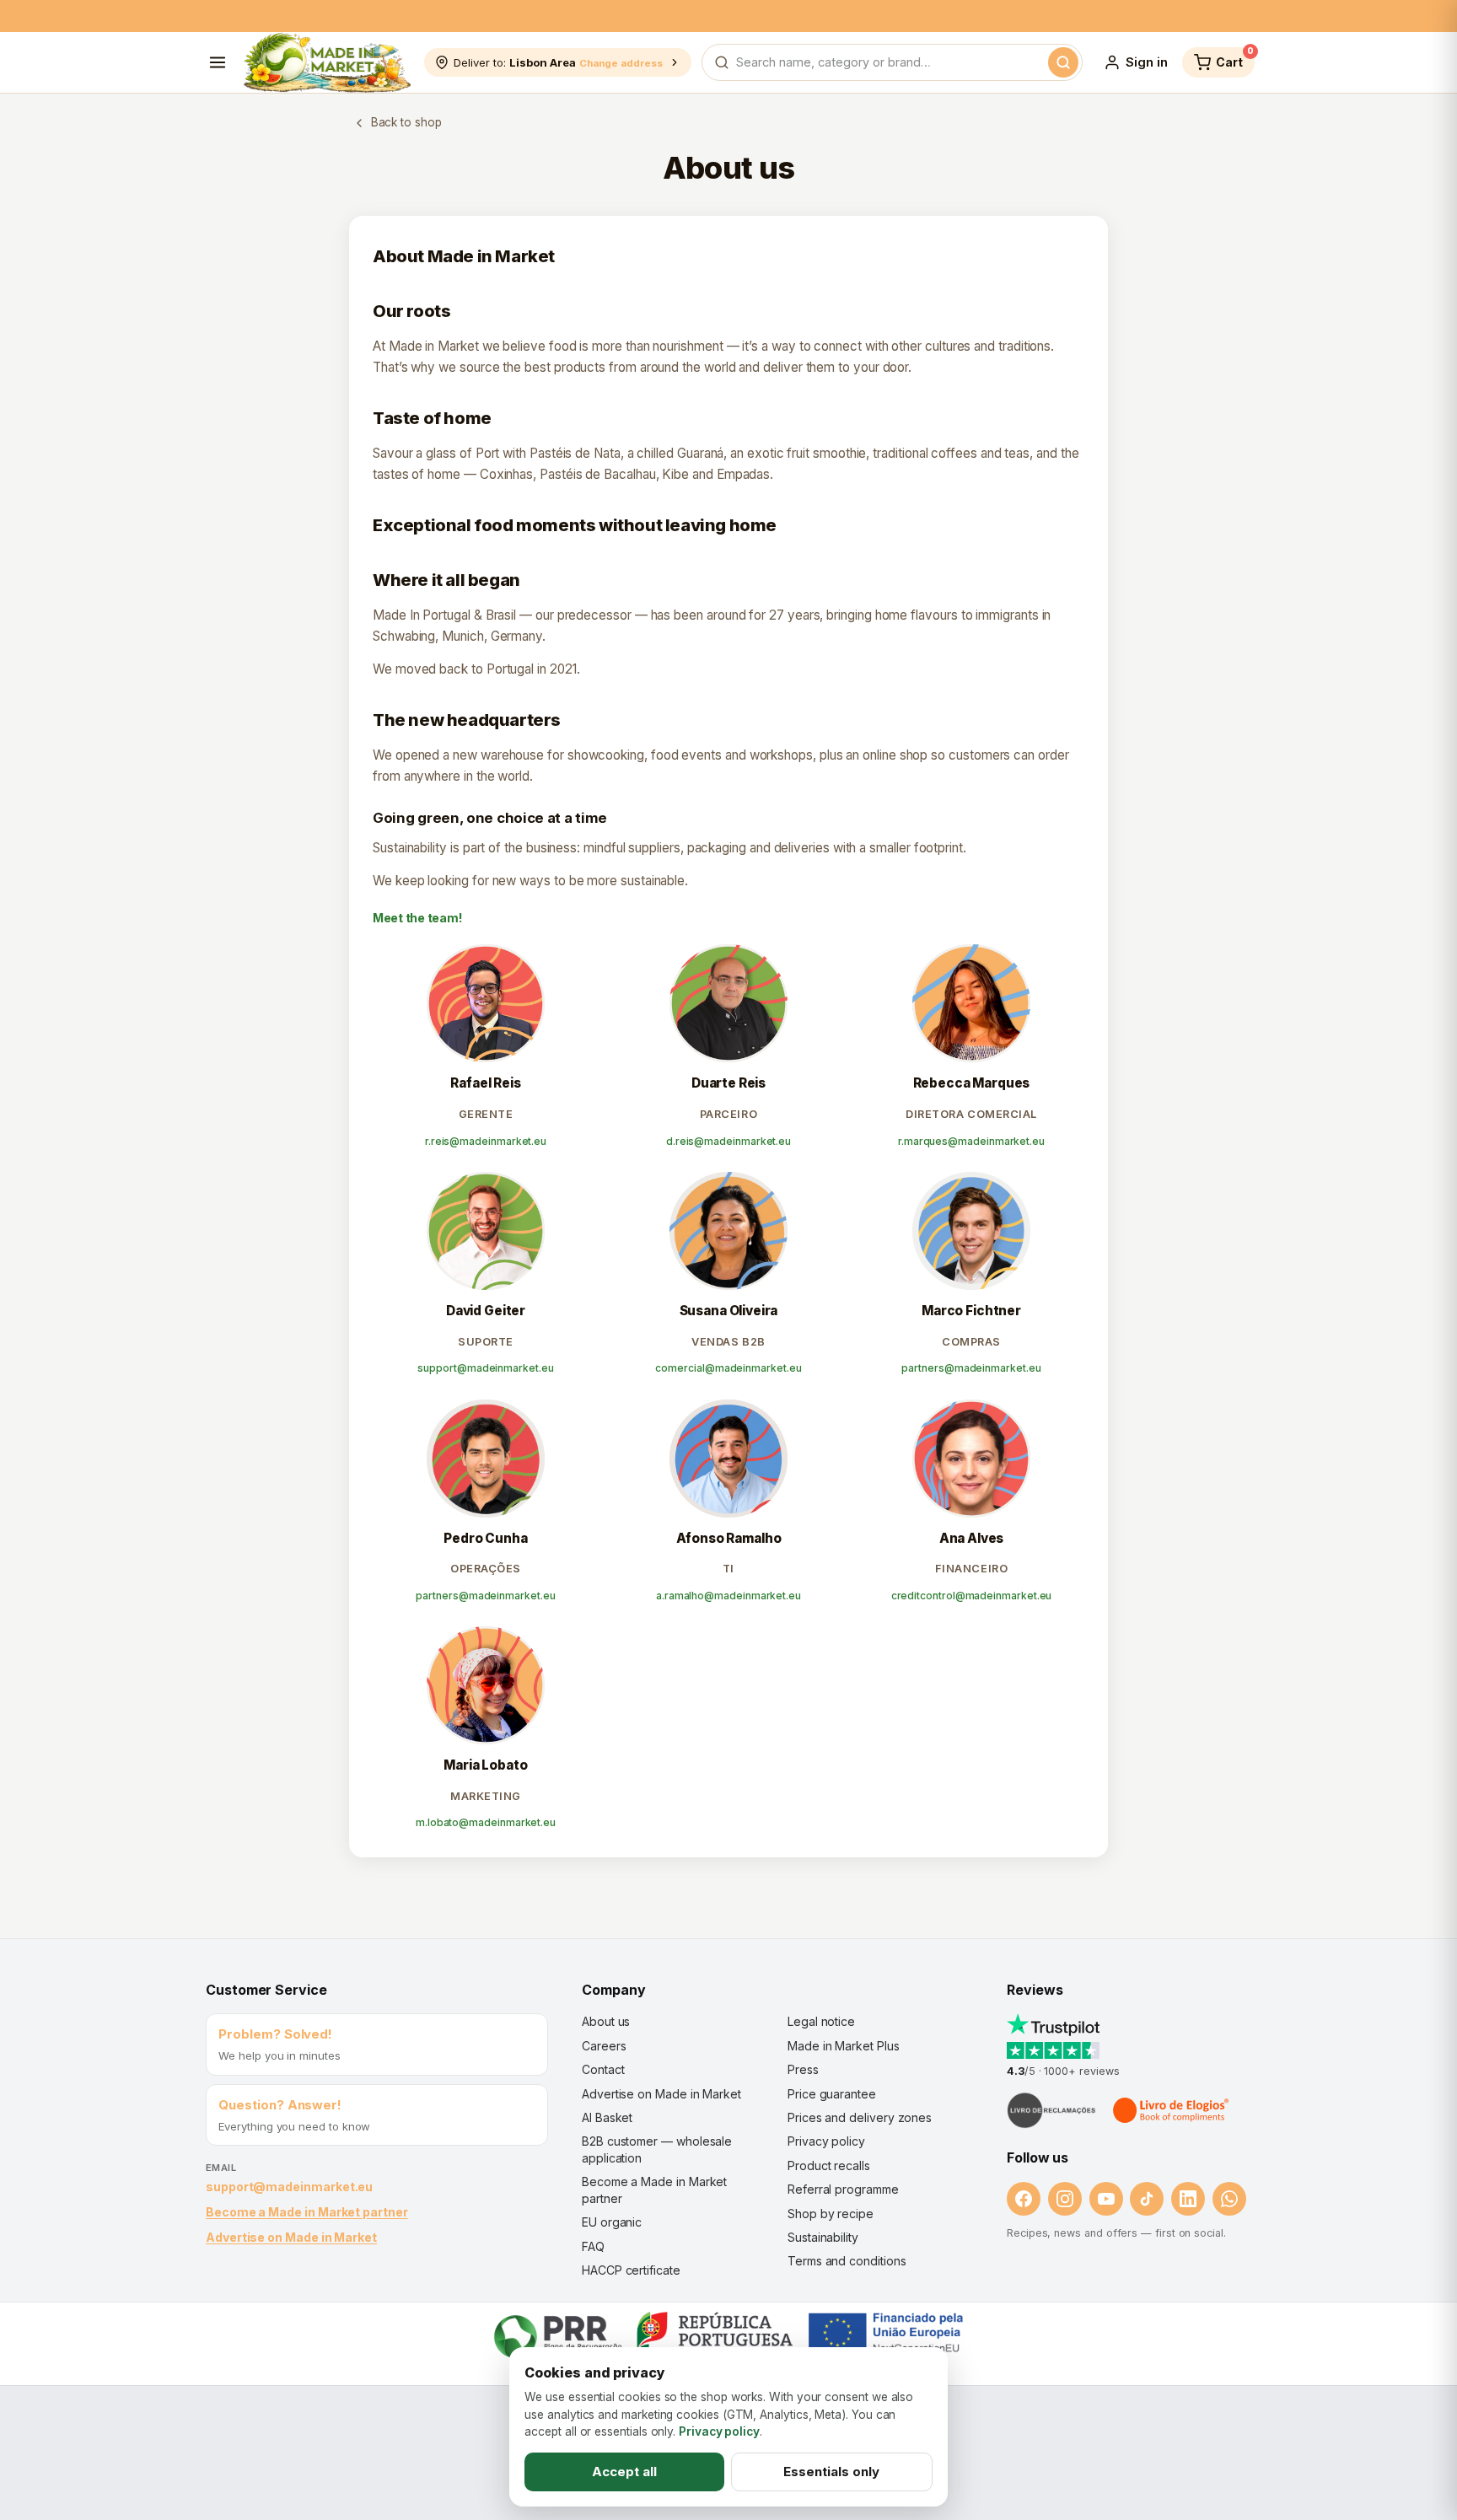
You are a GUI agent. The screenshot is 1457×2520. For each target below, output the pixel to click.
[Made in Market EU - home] (327, 62)
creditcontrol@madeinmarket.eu (972, 1596)
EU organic (612, 2222)
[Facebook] (1024, 2199)
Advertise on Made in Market (291, 2237)
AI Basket (607, 2117)
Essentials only (831, 2472)
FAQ (593, 2246)
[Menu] (218, 62)
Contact (603, 2069)
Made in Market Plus (844, 2046)
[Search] (1063, 62)
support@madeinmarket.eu (485, 1368)
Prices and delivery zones (860, 2117)
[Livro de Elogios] (1172, 2110)
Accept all (624, 2472)
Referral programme (843, 2189)
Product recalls (829, 2165)
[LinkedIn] (1188, 2199)
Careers (604, 2046)
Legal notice (821, 2021)
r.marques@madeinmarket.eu (971, 1141)
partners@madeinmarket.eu (971, 1368)
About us (606, 2021)
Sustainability (823, 2237)
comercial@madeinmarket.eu (728, 1368)
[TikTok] (1147, 2199)
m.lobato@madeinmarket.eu (486, 1822)
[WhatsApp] (1229, 2199)
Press (803, 2069)
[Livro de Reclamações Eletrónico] (1051, 2110)
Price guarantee (832, 2094)
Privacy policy (826, 2141)
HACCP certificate (631, 2270)
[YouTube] (1106, 2199)
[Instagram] (1065, 2199)
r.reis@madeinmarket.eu (486, 1141)
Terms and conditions (847, 2261)
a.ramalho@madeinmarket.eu (728, 1596)
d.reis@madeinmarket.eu (728, 1141)
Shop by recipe (831, 2214)
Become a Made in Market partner (307, 2212)
